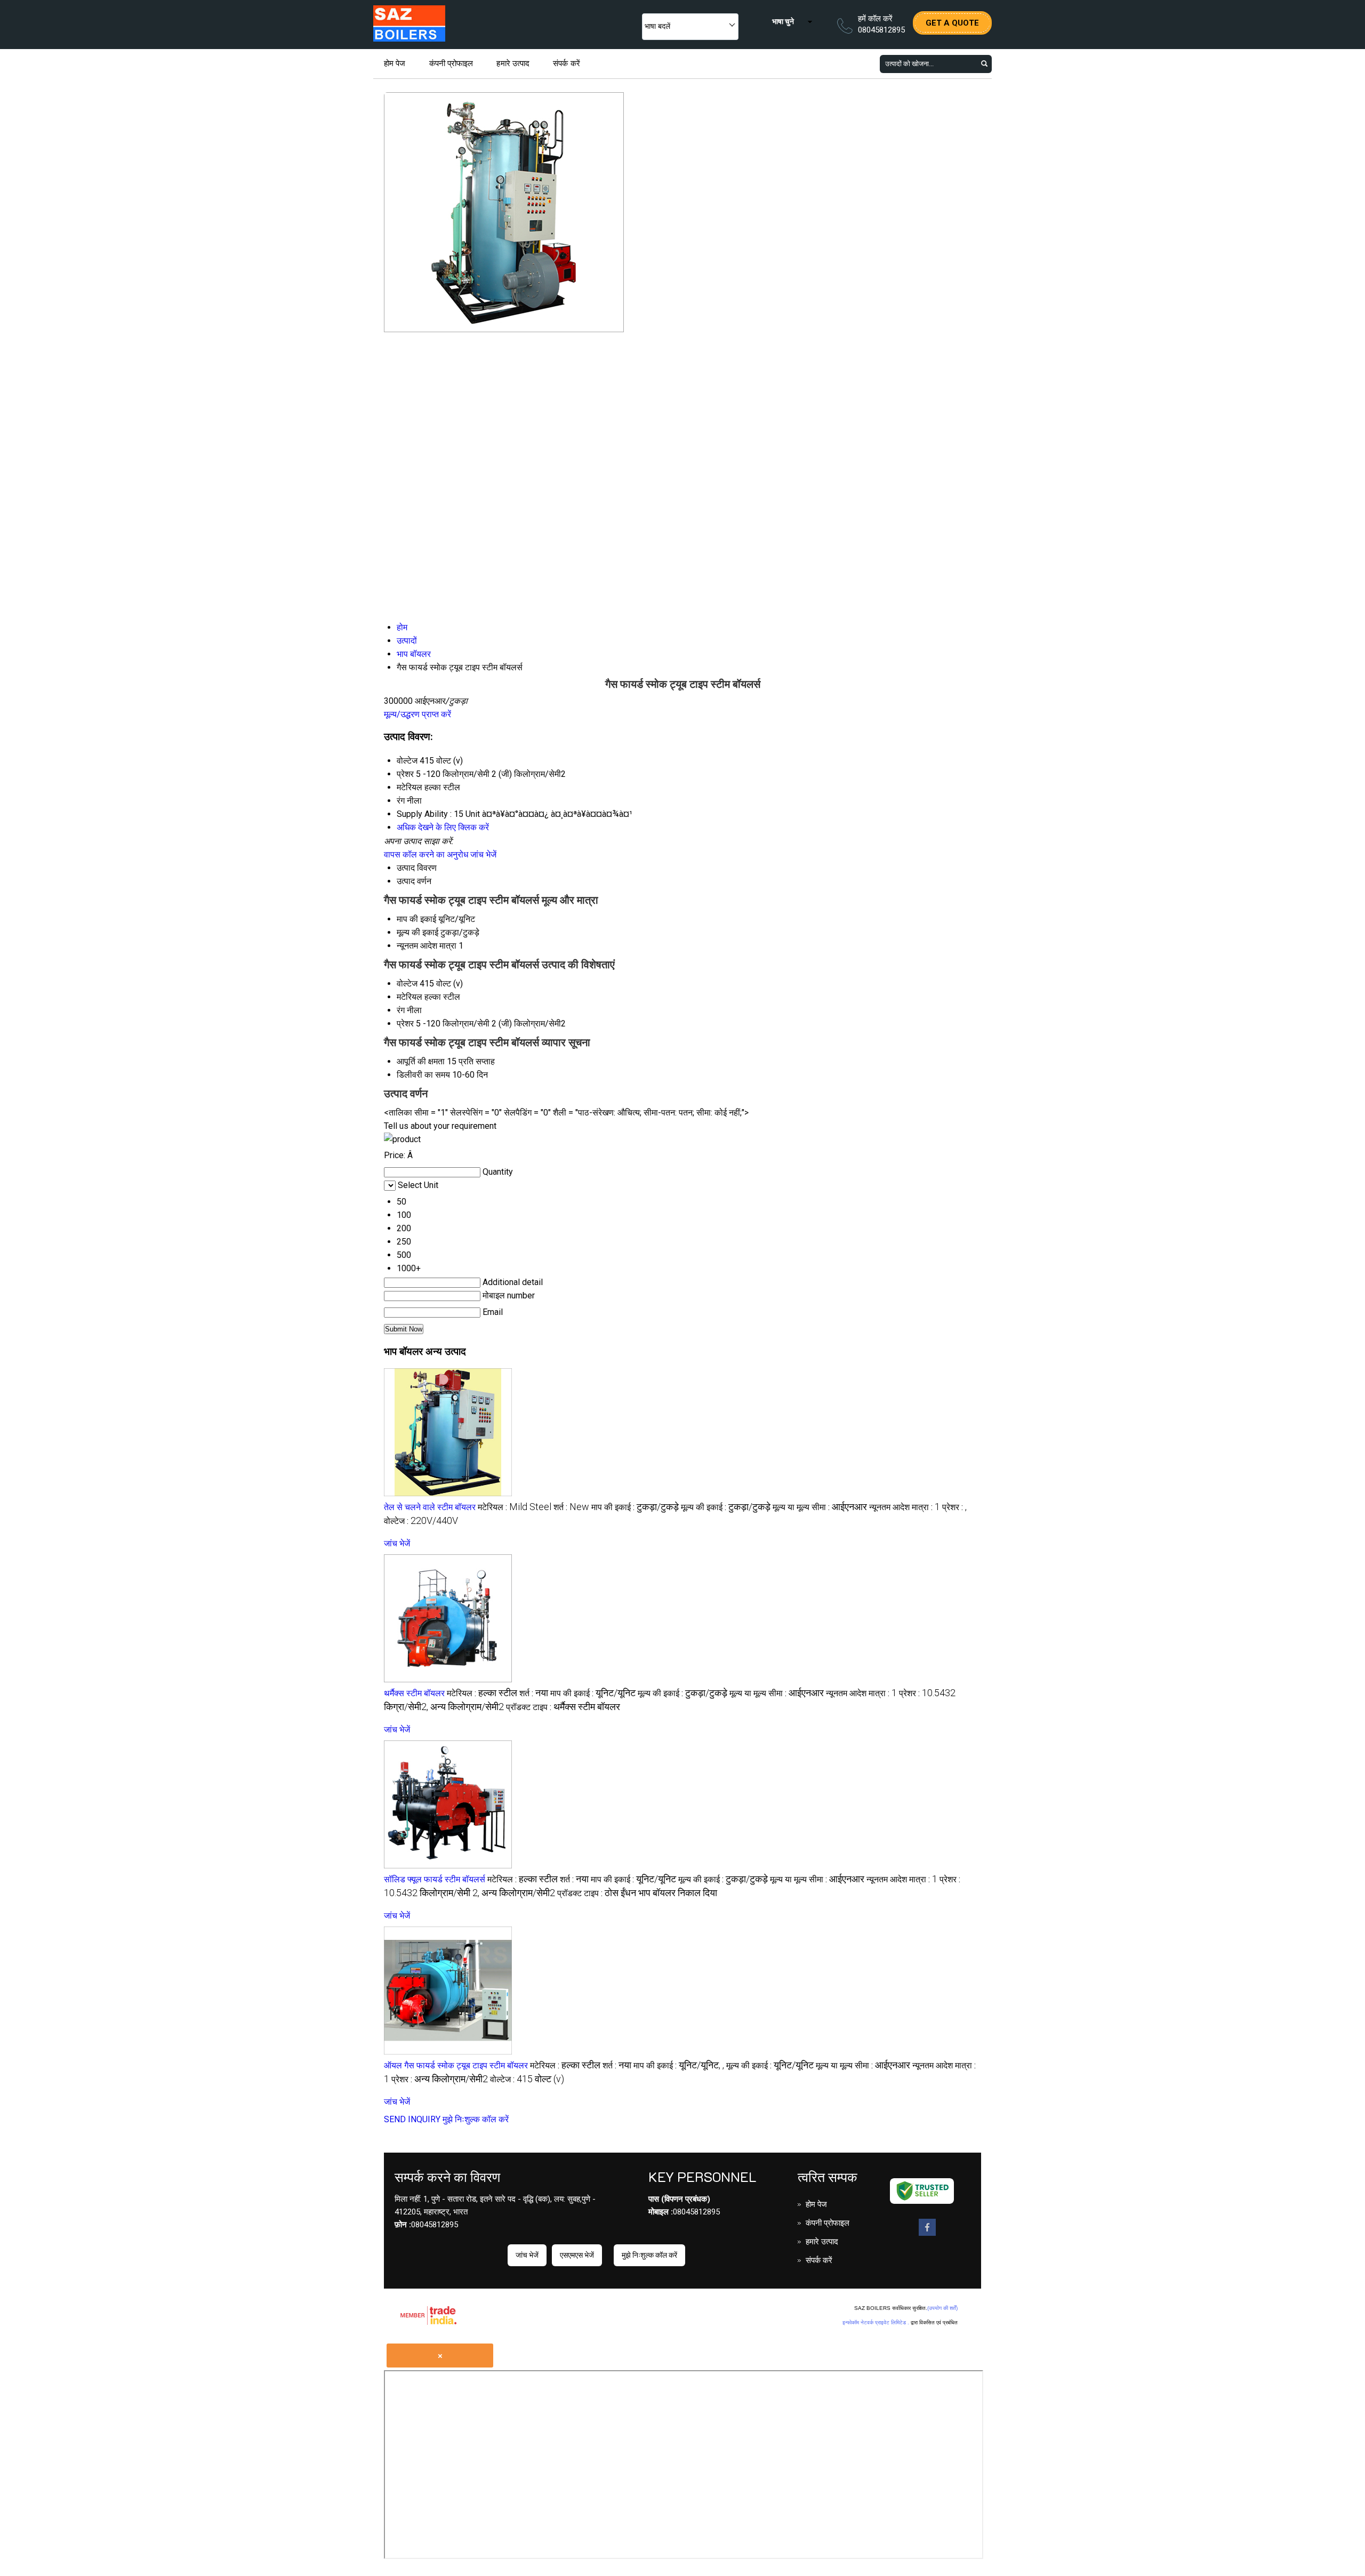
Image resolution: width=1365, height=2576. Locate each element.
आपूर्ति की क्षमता (421, 1061)
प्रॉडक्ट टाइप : (563, 1707)
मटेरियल (409, 997)
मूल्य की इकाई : (726, 1507)
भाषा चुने (783, 21)
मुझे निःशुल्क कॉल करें (476, 2119)
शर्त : (571, 1507)
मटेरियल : (515, 1507)
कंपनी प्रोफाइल (451, 63)
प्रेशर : (954, 1507)
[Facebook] (927, 2235)
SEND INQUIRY (412, 2119)
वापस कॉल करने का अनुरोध (426, 854)
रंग (401, 1010)
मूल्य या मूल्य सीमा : (820, 1507)
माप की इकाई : (635, 1507)
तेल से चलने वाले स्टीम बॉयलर (430, 1507)
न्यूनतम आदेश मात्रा (427, 946)
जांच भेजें (483, 854)
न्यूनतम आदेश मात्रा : (905, 1507)
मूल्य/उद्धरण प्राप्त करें (417, 714)
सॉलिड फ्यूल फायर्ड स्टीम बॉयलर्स (435, 1879)
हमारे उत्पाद (513, 63)
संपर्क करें (567, 63)
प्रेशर (405, 1024)
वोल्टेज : (421, 1521)
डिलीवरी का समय (423, 1075)
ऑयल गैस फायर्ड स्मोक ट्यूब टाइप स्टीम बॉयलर (456, 2065)
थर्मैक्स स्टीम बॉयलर (414, 1693)
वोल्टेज (407, 984)
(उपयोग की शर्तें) (942, 2308)
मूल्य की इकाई (417, 932)
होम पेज (395, 63)
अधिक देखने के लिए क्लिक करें (443, 827)
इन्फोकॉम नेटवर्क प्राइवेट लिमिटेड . (876, 2322)
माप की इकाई (416, 919)
